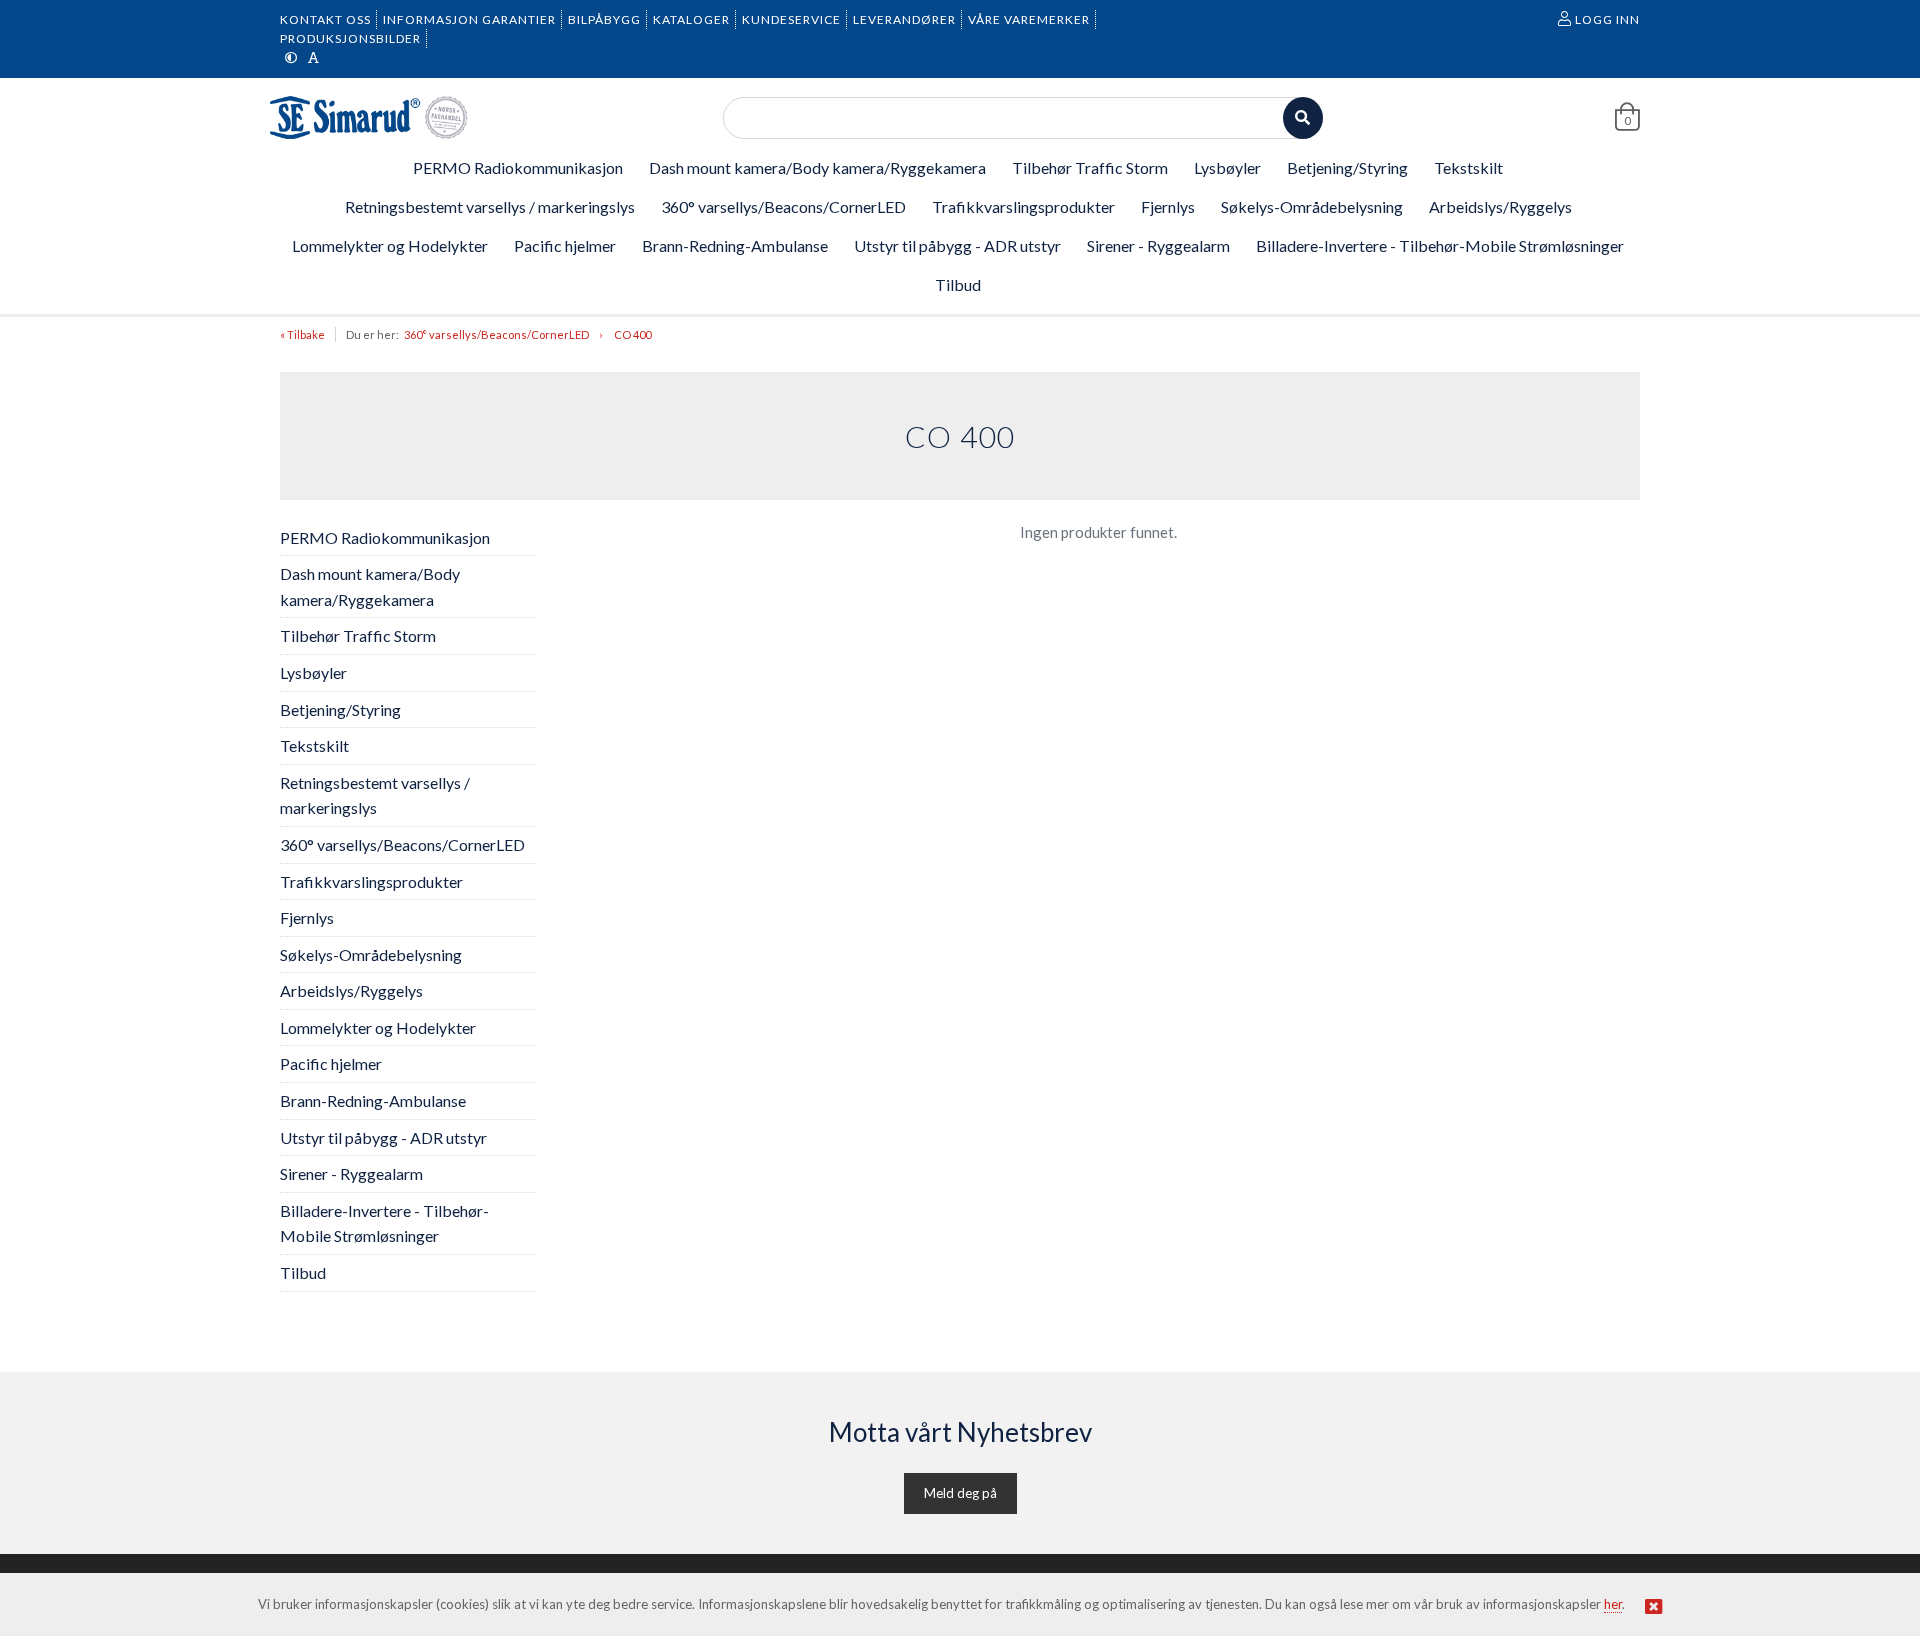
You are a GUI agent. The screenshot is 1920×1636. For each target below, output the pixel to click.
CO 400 (632, 334)
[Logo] (370, 117)
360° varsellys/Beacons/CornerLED (496, 334)
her (1613, 1604)
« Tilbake (302, 334)
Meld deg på (960, 1493)
